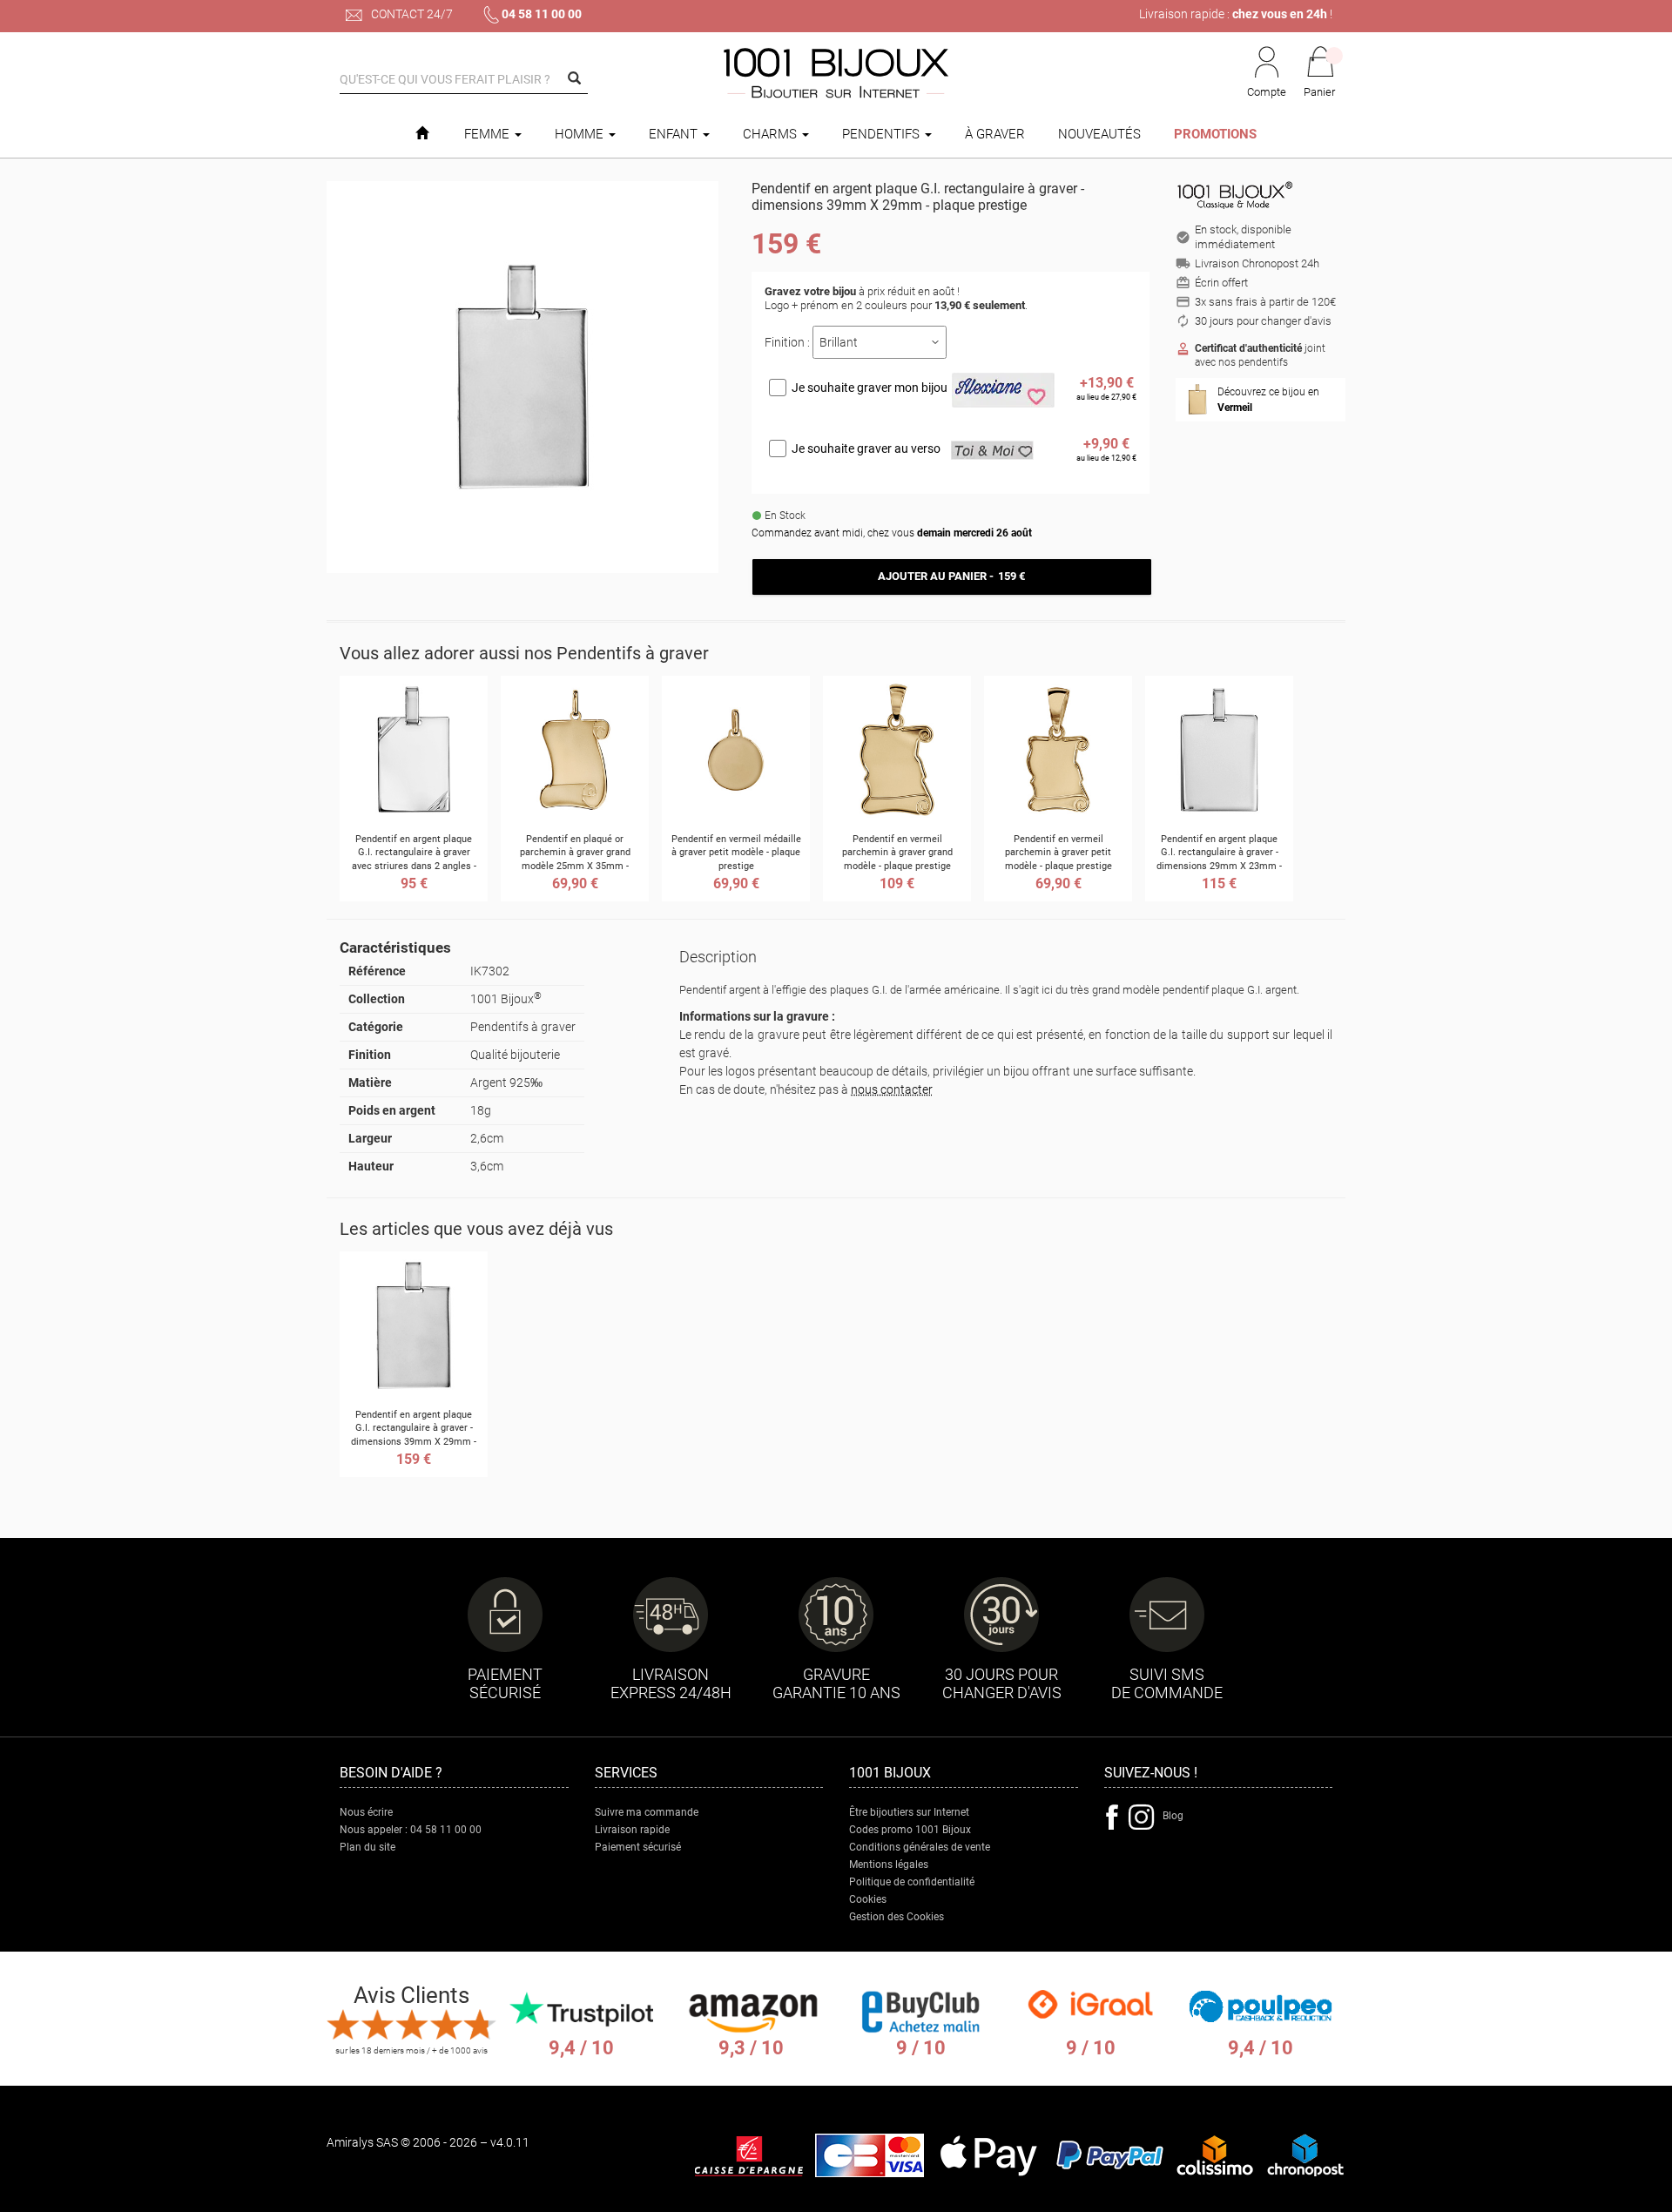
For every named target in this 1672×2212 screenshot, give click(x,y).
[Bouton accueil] (422, 134)
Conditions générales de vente (920, 1847)
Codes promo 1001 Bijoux (910, 1830)
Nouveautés (1099, 134)
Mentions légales (889, 1865)
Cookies (868, 1899)
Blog (1173, 1816)
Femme (489, 134)
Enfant (675, 134)
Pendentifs (883, 134)
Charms (772, 134)
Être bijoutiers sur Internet (909, 1812)
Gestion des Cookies (897, 1917)
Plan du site (367, 1847)
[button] (1320, 73)
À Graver (995, 134)
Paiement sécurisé (638, 1847)
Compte (1267, 92)
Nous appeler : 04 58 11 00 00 (411, 1830)
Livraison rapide (632, 1830)
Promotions (1215, 134)
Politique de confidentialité (912, 1882)
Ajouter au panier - (951, 576)
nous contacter (892, 1089)
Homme (581, 134)
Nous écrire (366, 1812)
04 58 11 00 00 (542, 14)
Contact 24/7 (411, 14)
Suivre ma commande (647, 1812)
